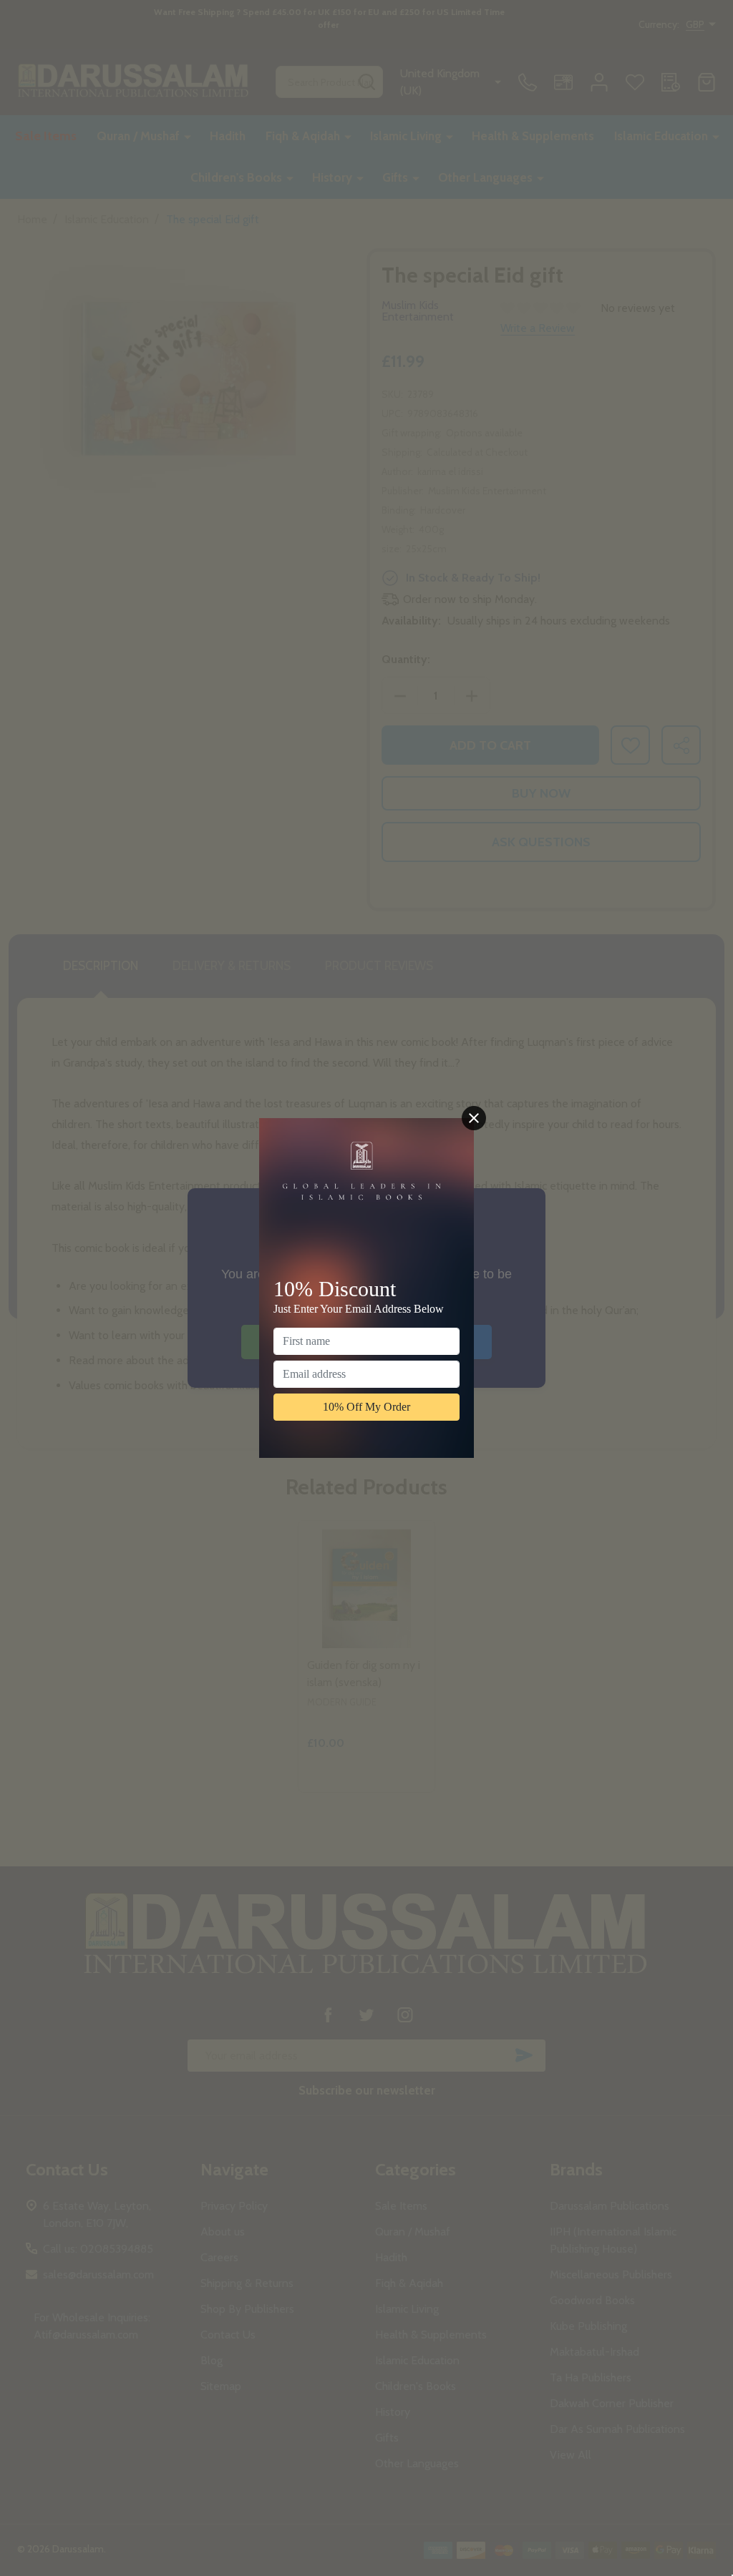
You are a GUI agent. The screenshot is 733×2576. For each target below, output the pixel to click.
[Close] (474, 1118)
